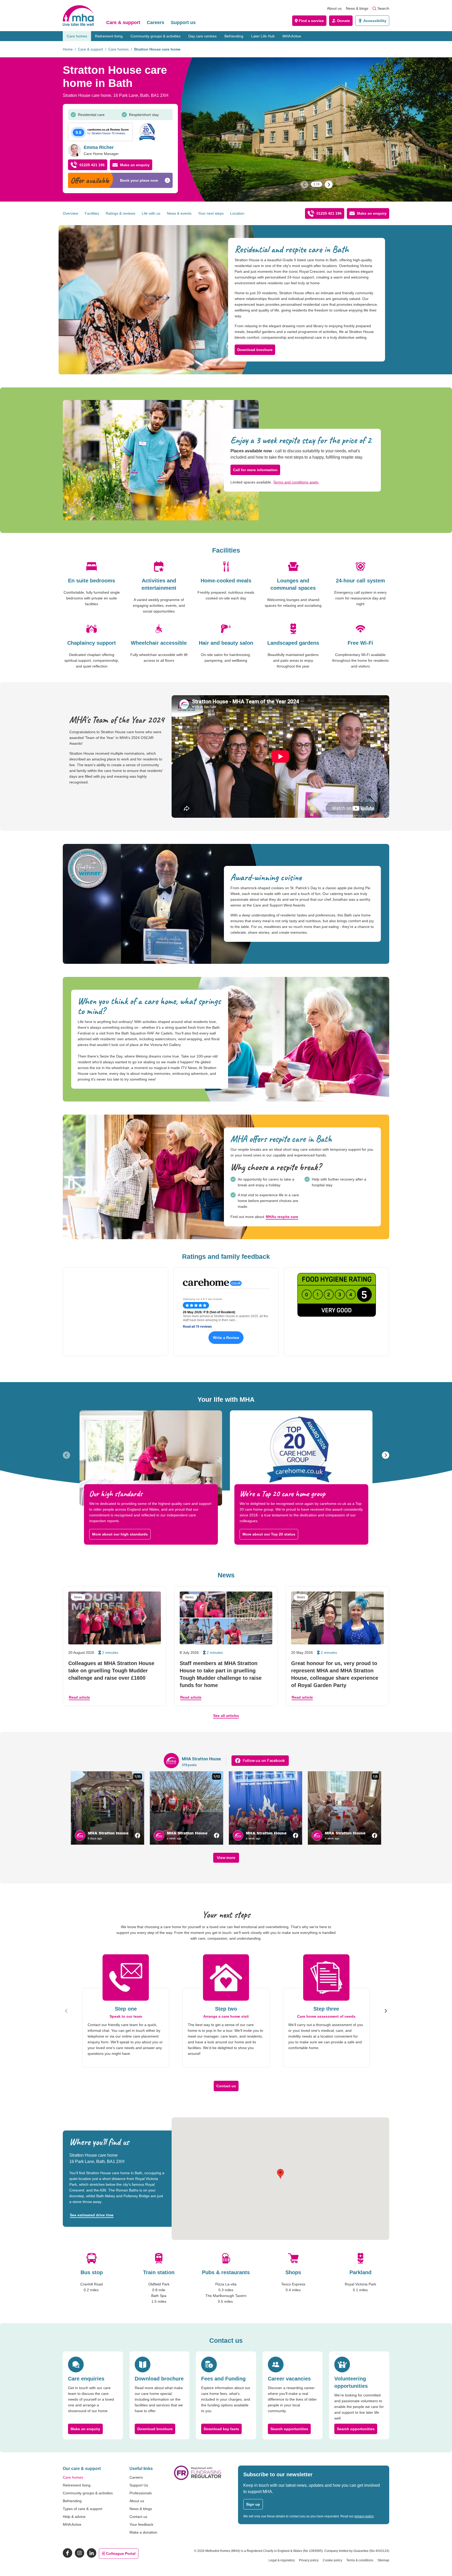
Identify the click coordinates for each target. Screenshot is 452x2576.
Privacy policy (309, 2560)
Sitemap (383, 2560)
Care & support (123, 23)
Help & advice (74, 2517)
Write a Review (226, 1338)
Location (237, 213)
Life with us (151, 213)
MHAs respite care (282, 1217)
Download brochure (255, 350)
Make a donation (143, 2532)
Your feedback (141, 2524)
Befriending (234, 36)
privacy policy (364, 2516)
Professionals (141, 2493)
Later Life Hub (263, 36)
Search (383, 8)
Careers (156, 23)
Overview (70, 213)
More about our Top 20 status (269, 1534)
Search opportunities (289, 2429)
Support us (183, 23)
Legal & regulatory (282, 2560)
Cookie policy (332, 2560)
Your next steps (211, 213)
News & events (179, 213)
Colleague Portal (121, 2553)
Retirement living (109, 36)
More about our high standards (120, 1534)
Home (68, 49)
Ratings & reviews (120, 213)
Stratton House (101, 133)
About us (334, 8)
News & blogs (357, 8)
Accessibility (375, 21)
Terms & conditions (360, 2560)
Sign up (253, 2504)
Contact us (226, 2086)
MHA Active (292, 36)
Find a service (311, 21)
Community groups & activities (156, 36)
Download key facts (221, 2429)
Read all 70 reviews (197, 1327)
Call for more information (255, 470)
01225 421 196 (92, 165)
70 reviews (118, 133)
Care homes (77, 36)
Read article (79, 1697)
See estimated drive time (92, 2215)
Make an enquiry (135, 165)
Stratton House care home (157, 49)
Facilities (92, 213)
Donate (344, 21)
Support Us (139, 2485)
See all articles (226, 1716)
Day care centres (202, 36)
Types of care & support (83, 2509)
